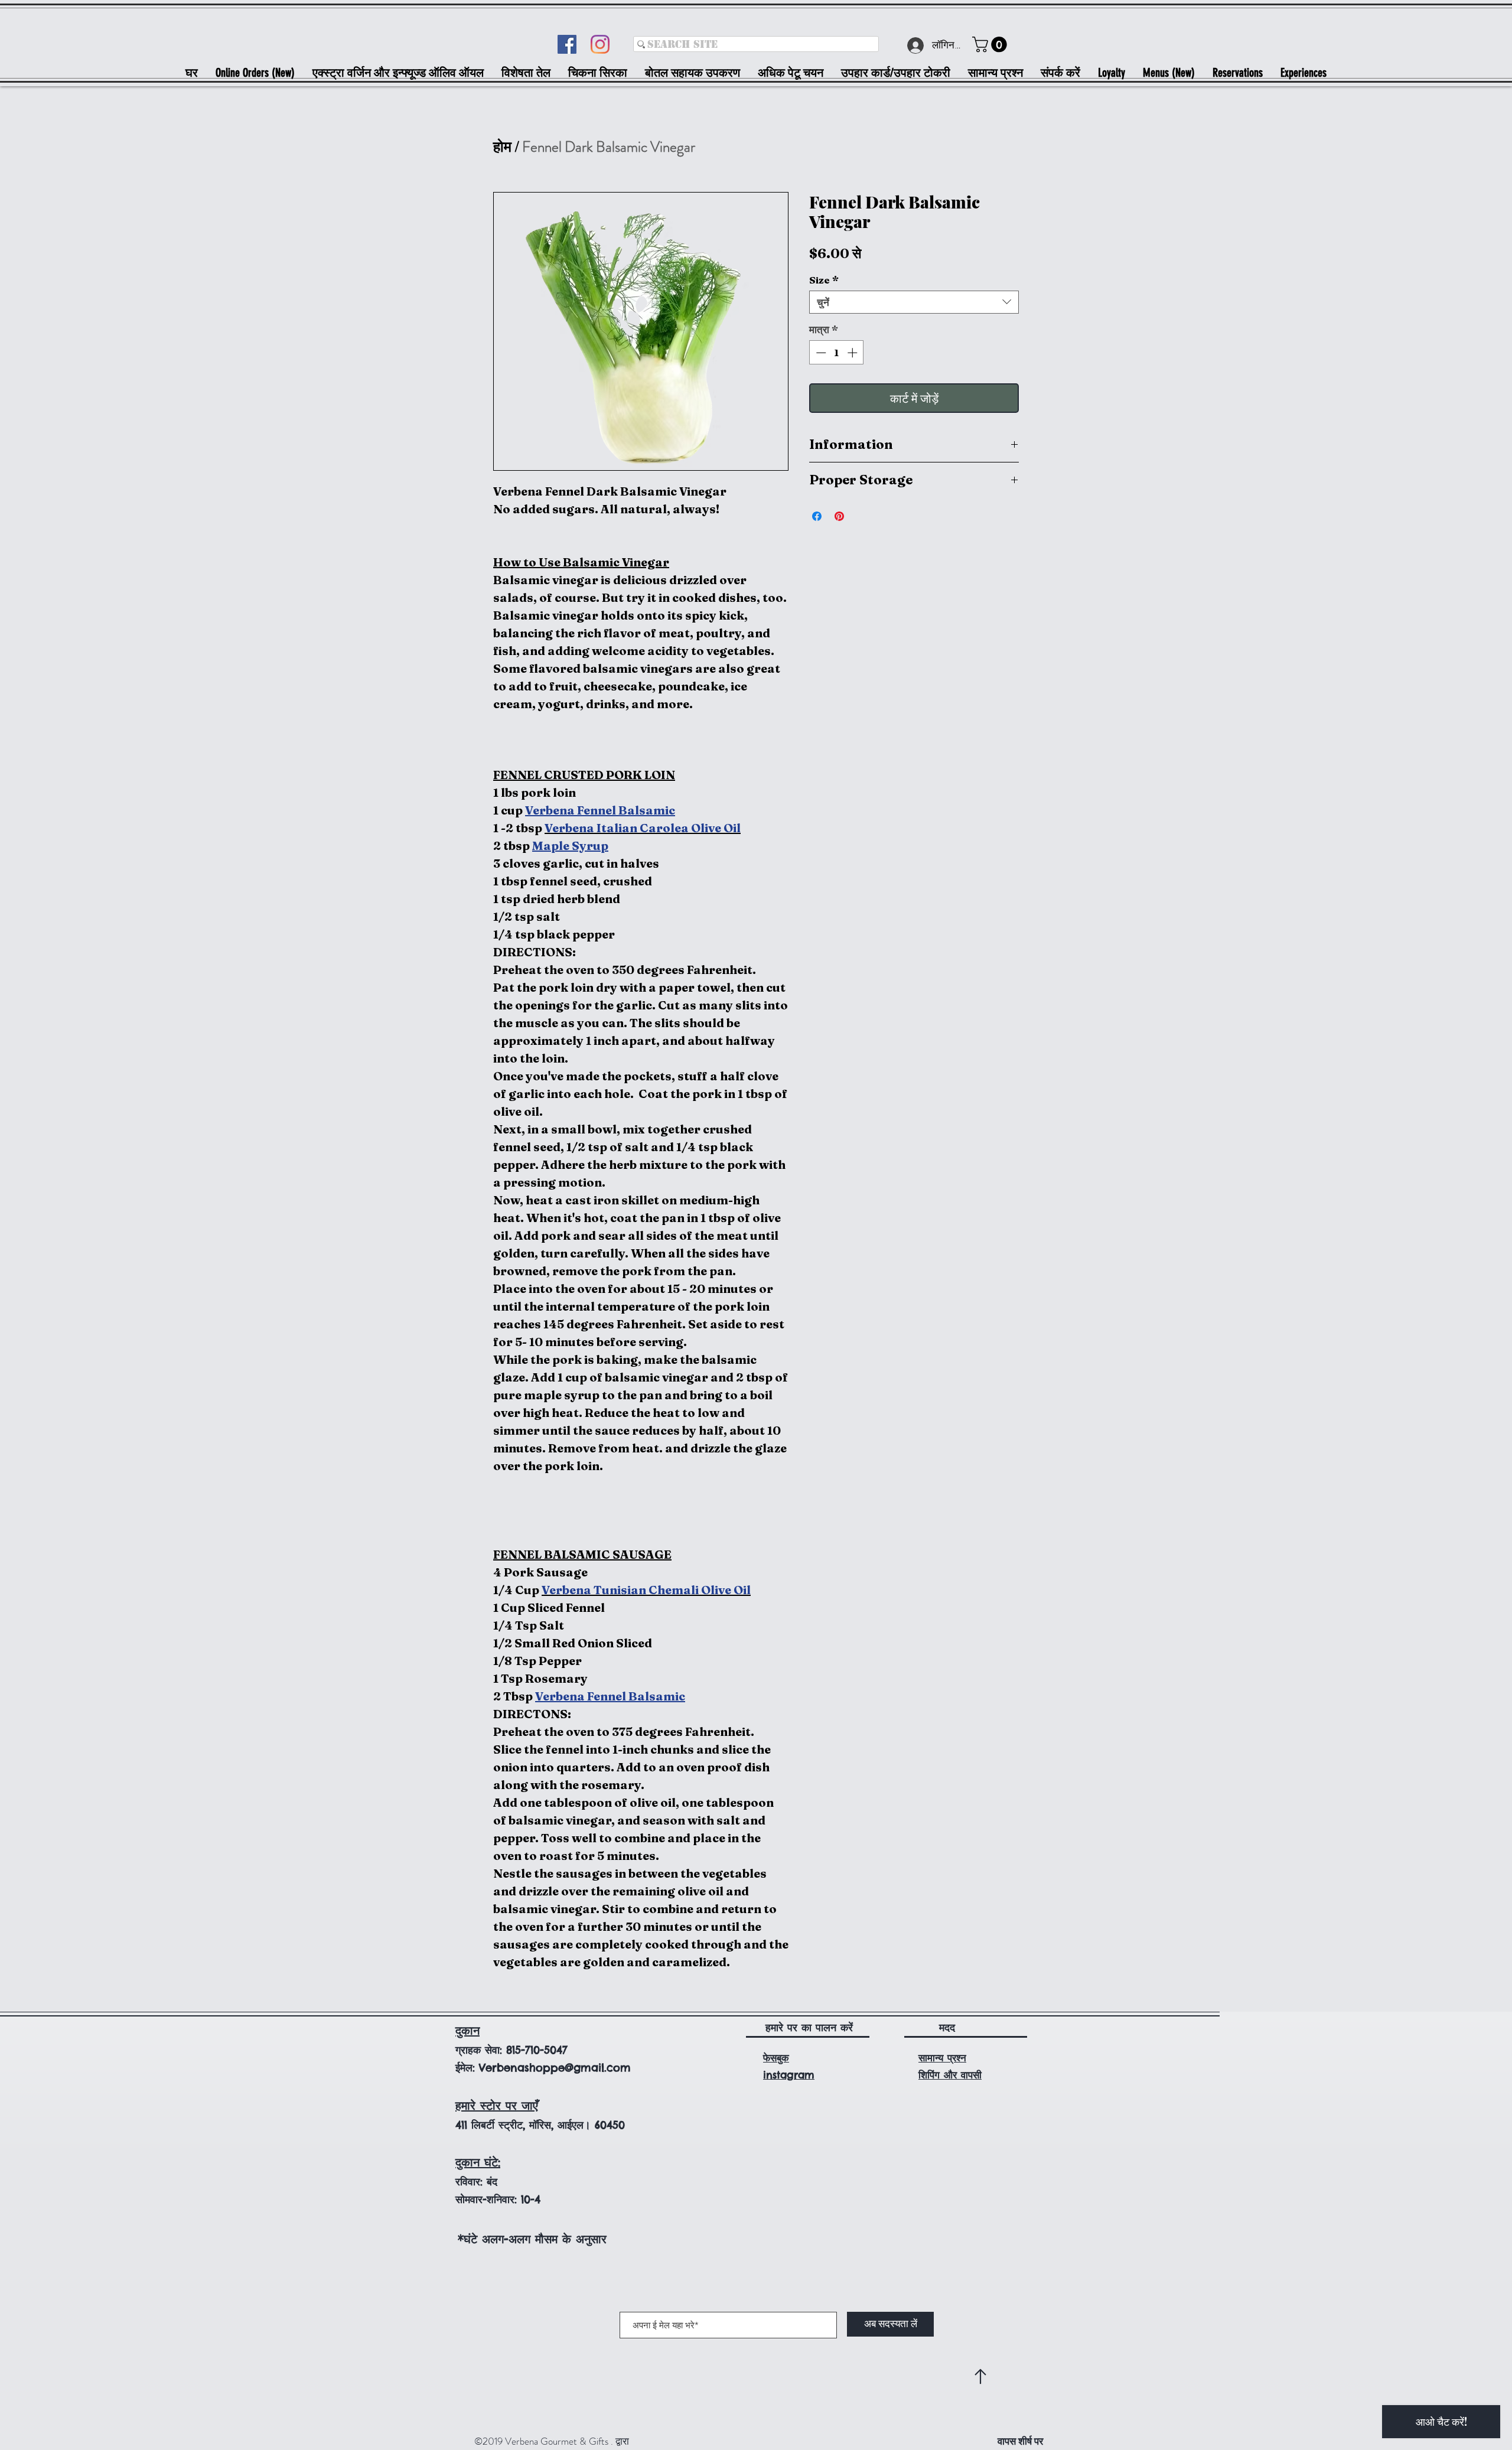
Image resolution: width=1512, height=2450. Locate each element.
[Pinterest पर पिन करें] (839, 516)
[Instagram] (600, 44)
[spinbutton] (837, 353)
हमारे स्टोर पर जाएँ (497, 2105)
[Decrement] (820, 353)
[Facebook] (567, 44)
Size (824, 280)
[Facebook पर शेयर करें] (817, 516)
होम (502, 147)
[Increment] (853, 353)
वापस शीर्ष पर (1020, 2441)
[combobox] (914, 302)
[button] (991, 45)
